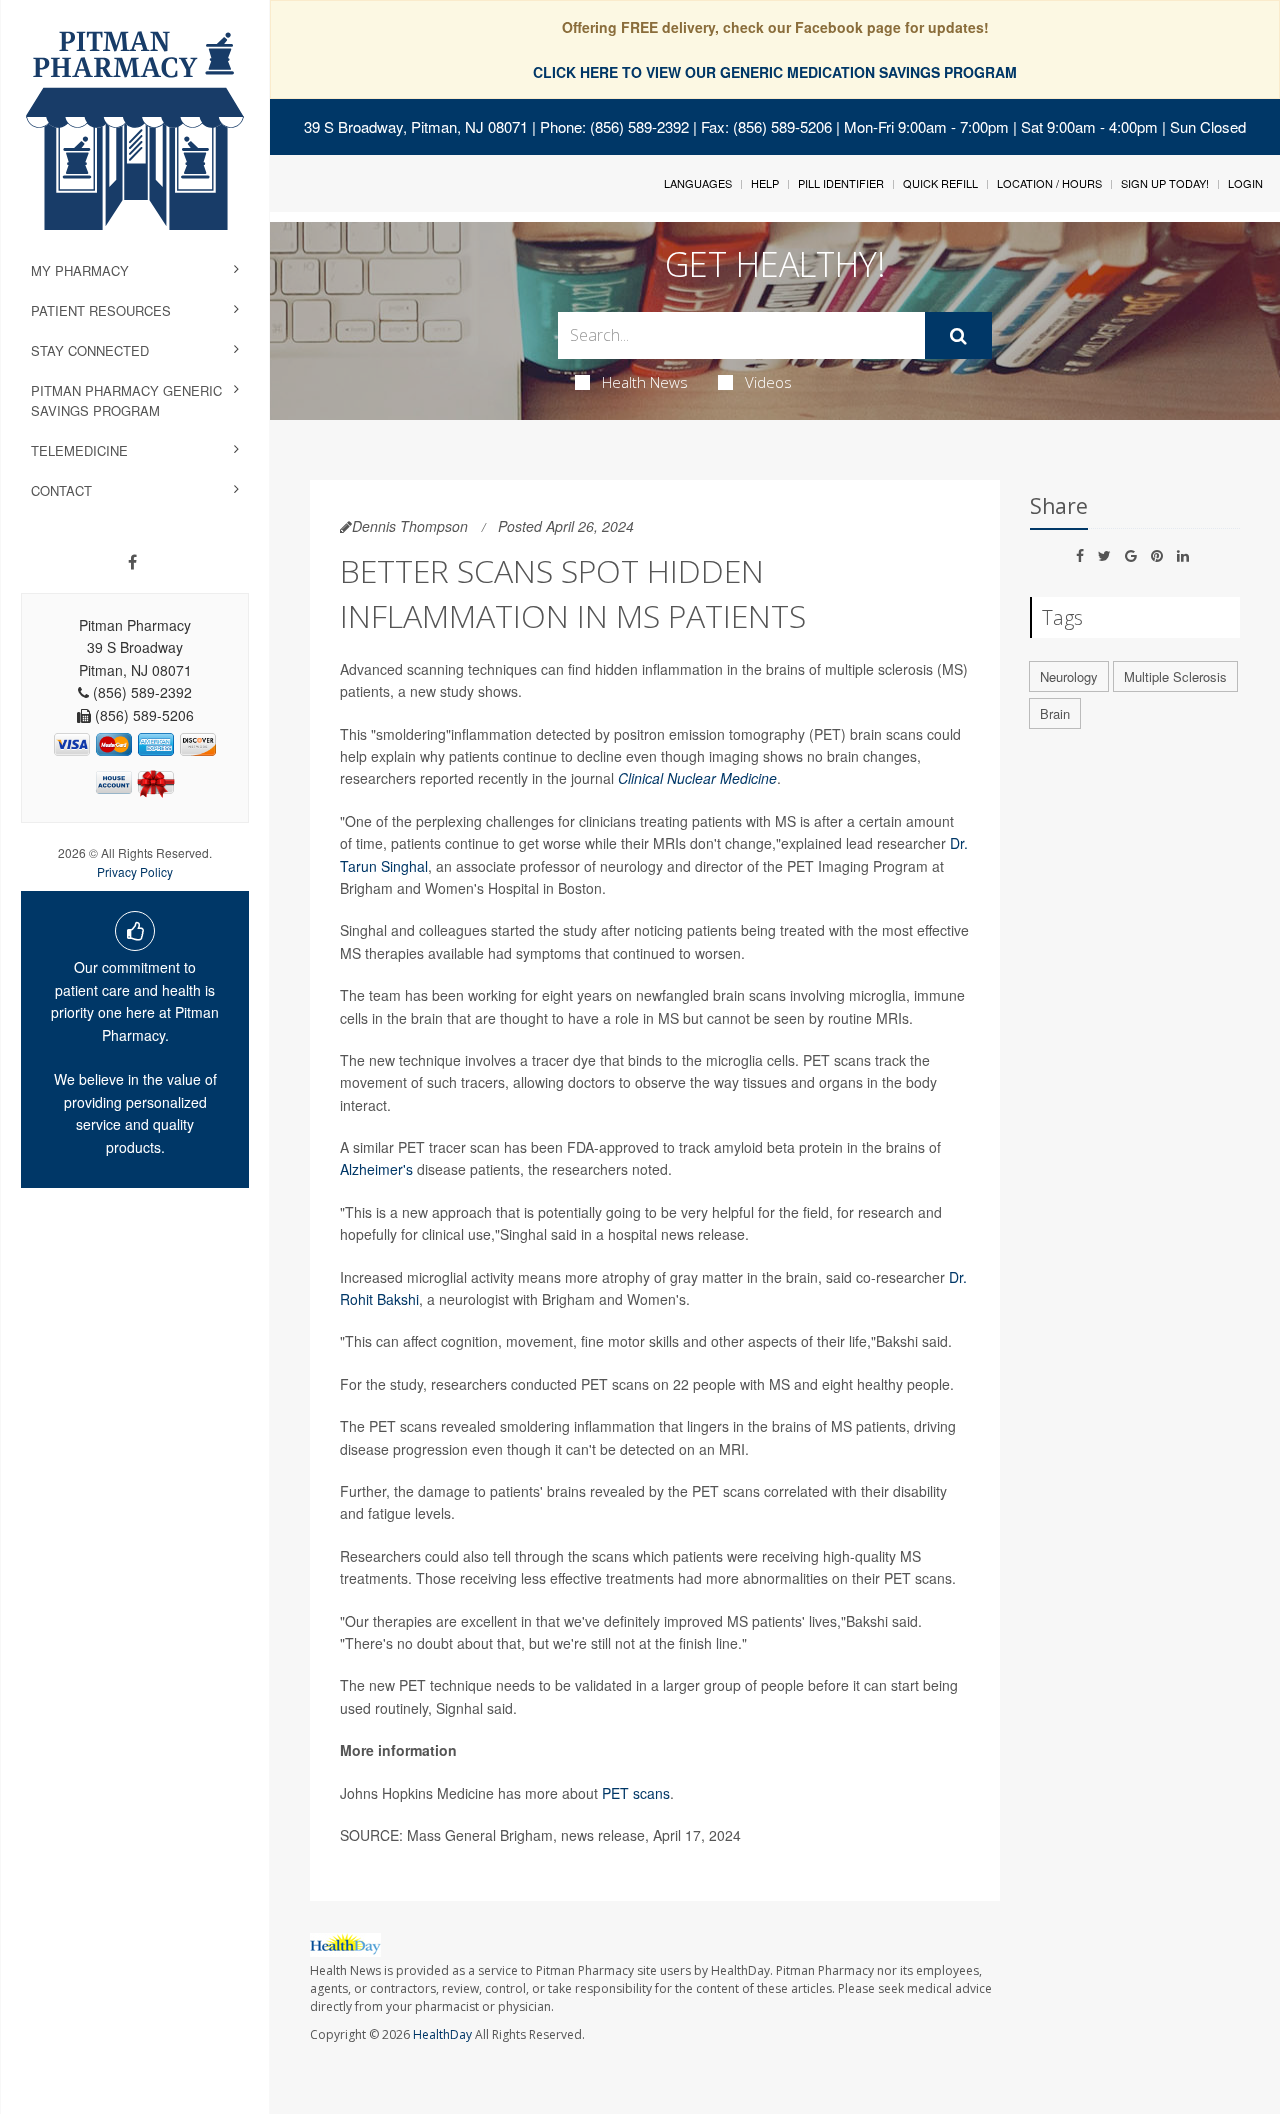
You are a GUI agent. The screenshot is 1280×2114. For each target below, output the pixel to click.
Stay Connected (90, 350)
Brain (1055, 713)
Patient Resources (101, 310)
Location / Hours (1049, 183)
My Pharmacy (80, 270)
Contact (61, 490)
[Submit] (958, 336)
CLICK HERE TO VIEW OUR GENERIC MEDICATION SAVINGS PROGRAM (775, 72)
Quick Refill (940, 183)
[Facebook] (132, 562)
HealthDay (442, 2034)
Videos (768, 382)
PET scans (636, 1793)
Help (765, 183)
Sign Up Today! (1165, 183)
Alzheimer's (376, 1169)
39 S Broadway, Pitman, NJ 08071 (416, 126)
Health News (645, 382)
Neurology (1069, 676)
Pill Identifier (841, 183)
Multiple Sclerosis (1175, 676)
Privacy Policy (135, 871)
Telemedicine (79, 450)
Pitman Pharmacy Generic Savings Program (126, 400)
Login (1245, 183)
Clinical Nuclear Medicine (697, 778)
